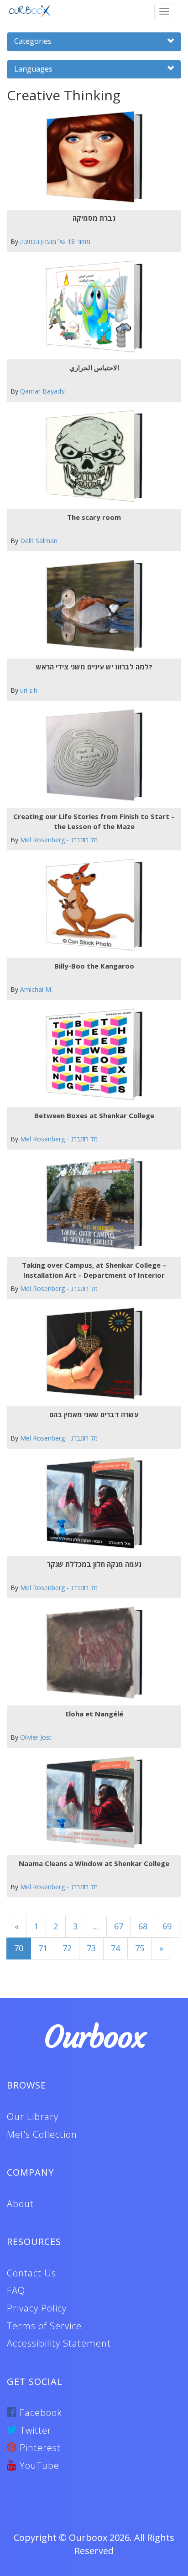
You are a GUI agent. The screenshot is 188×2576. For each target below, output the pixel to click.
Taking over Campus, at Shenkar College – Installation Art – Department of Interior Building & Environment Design (94, 1270)
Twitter (34, 2430)
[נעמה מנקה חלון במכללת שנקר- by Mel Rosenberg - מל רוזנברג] (91, 1503)
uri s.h (29, 690)
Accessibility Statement (59, 2343)
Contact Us (31, 2273)
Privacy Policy (37, 2308)
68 (143, 1926)
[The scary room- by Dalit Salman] (91, 456)
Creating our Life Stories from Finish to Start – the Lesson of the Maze (94, 821)
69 (167, 1926)
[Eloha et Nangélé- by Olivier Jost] (91, 1653)
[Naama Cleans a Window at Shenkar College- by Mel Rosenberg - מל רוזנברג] (91, 1802)
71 (43, 1948)
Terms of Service (44, 2326)
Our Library (33, 2117)
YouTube (38, 2465)
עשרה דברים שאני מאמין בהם (94, 1415)
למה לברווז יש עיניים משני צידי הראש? (94, 667)
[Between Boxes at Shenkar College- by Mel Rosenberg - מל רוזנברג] (91, 1055)
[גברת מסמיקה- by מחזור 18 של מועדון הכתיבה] (91, 157)
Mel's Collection (42, 2134)
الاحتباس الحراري (94, 368)
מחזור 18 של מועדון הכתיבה (55, 241)
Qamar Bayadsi (43, 391)
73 (91, 1948)
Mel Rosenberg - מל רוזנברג (59, 840)
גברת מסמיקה (94, 218)
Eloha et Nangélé (94, 1714)
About (20, 2204)
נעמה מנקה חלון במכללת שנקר (94, 1564)
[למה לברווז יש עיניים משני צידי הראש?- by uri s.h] (91, 606)
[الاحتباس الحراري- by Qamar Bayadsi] (91, 307)
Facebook (39, 2413)
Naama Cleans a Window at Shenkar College (94, 1863)
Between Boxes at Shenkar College (94, 1115)
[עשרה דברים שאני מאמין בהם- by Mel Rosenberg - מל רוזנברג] (91, 1354)
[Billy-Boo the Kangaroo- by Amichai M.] (91, 905)
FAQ (16, 2290)
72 (67, 1948)
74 (115, 1948)
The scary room (94, 517)
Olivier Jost (36, 1737)
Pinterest (39, 2448)
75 (140, 1948)
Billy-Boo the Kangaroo (94, 966)
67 (119, 1926)
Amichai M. (36, 989)
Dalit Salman (39, 541)
